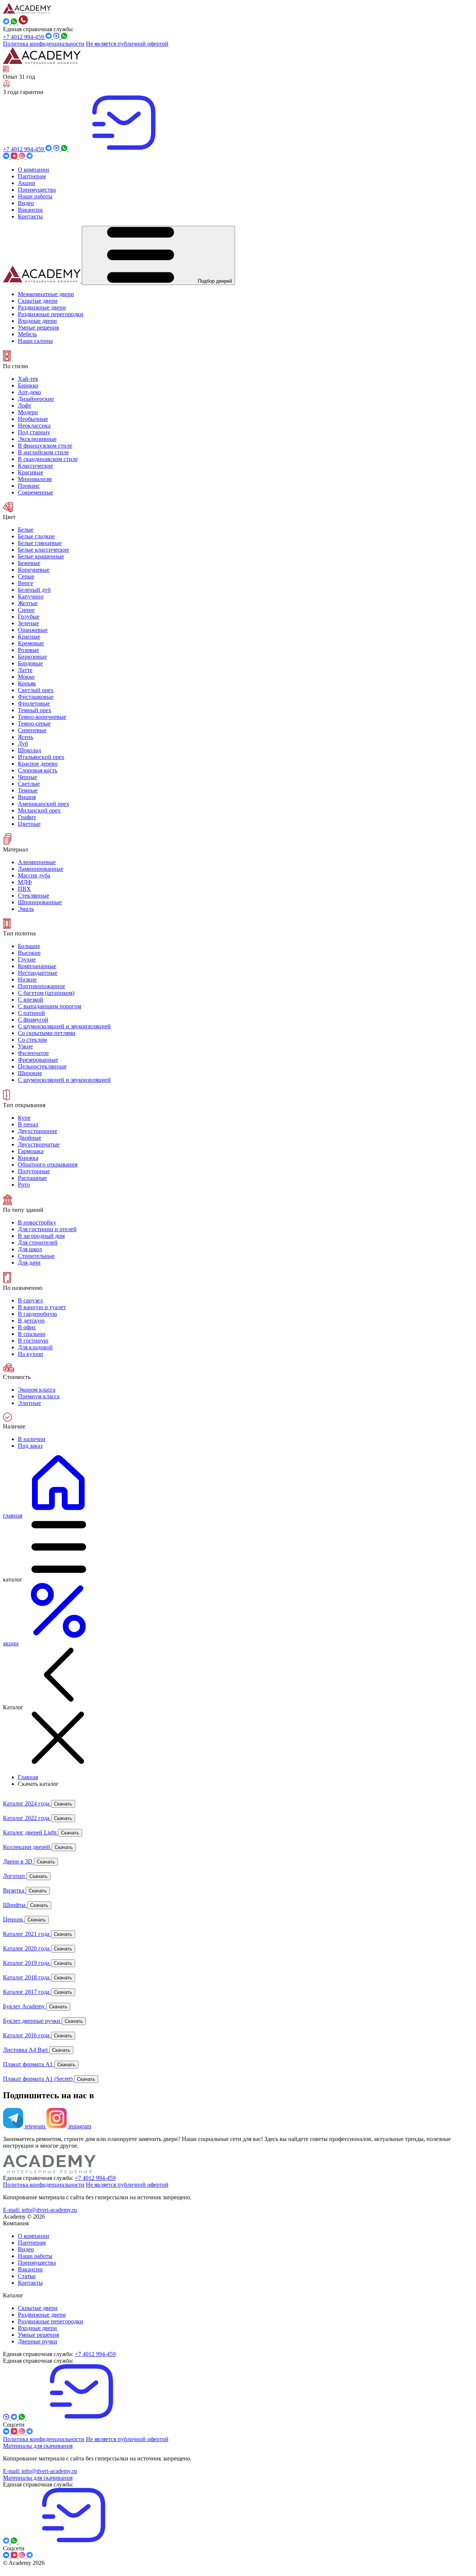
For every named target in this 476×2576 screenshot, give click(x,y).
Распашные (32, 1178)
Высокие (29, 953)
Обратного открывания (48, 1164)
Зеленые (28, 623)
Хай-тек (28, 379)
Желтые (28, 603)
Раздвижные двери (42, 2315)
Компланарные (37, 966)
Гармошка (31, 1151)
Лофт (25, 405)
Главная (28, 1777)
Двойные (30, 1138)
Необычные (33, 419)
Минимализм (35, 479)
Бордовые (30, 663)
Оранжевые (33, 630)
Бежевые (29, 563)
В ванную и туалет (42, 1307)
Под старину (34, 432)
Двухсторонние (38, 1131)
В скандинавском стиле (48, 459)
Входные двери (37, 2328)
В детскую (31, 1321)
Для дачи (29, 1263)
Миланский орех (39, 810)
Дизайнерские (36, 399)
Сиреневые (32, 730)
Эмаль (26, 909)
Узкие (25, 1046)
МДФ (25, 882)
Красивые (30, 472)
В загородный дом (41, 1236)
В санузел (30, 1300)
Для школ (30, 1249)
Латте (25, 670)
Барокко (28, 385)
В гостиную (33, 1341)
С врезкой (30, 1000)
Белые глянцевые (40, 543)
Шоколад (29, 750)
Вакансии (30, 2269)
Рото (24, 1185)
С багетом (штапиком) (46, 993)
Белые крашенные (41, 556)
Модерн (28, 412)
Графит (27, 817)
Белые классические (44, 550)
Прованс (29, 486)
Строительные (36, 1256)
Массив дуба (34, 875)
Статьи (27, 2276)
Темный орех (35, 710)
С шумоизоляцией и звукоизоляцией (64, 1026)
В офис (27, 1327)
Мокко (26, 677)
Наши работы (35, 2256)
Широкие (30, 1073)
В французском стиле (45, 446)
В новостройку (37, 1222)
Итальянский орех (41, 757)
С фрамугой (33, 1020)
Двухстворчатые (39, 1144)
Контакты (30, 2283)
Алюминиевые (37, 862)
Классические (36, 466)
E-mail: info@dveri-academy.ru (40, 2210)
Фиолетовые (34, 703)
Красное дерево (38, 764)
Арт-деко (29, 392)
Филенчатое (33, 1053)
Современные (36, 492)
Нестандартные (38, 973)
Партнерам (32, 2243)
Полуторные (34, 1171)
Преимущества (37, 2263)
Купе (24, 1118)
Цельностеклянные (42, 1066)
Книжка (28, 1158)
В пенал (28, 1124)
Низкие (27, 979)
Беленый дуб (34, 590)
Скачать (63, 1804)
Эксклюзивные (37, 439)
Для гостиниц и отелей (47, 1229)
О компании (33, 2236)
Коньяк (27, 683)
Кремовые (31, 643)
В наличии (32, 1439)
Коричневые (34, 570)
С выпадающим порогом (49, 1006)
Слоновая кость (38, 770)
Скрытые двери (38, 2308)
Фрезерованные (38, 1060)
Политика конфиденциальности (44, 44)
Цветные (29, 824)
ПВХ (24, 889)
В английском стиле (43, 452)
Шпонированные (40, 902)
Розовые (28, 650)
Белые (26, 530)
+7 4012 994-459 (24, 37)
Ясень (25, 737)
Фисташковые (36, 697)
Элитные (29, 1403)
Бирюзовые (32, 657)
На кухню (30, 1354)
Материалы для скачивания (38, 2446)
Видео (26, 2249)
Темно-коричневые (42, 717)
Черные (28, 777)
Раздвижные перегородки (51, 2321)
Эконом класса (37, 1390)
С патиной (31, 1013)
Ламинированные (41, 869)
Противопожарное (41, 986)
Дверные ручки (38, 2341)
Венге (25, 583)
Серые (26, 576)
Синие (26, 610)
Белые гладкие (36, 536)
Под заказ (30, 1446)
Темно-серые (34, 724)
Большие (29, 946)
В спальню (32, 1334)
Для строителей (38, 1242)
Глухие (27, 959)
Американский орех (44, 804)
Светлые (29, 784)
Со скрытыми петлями (47, 1033)
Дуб (23, 744)
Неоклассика (34, 426)
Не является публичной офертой (127, 44)
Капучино (31, 596)
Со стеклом (32, 1040)
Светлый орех (36, 690)
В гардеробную (37, 1314)
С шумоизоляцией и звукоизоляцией (64, 1080)
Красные (29, 637)
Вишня (27, 797)
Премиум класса (39, 1396)
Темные (28, 790)
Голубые (29, 617)
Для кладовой (35, 1347)
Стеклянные (33, 896)
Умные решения (38, 2335)
